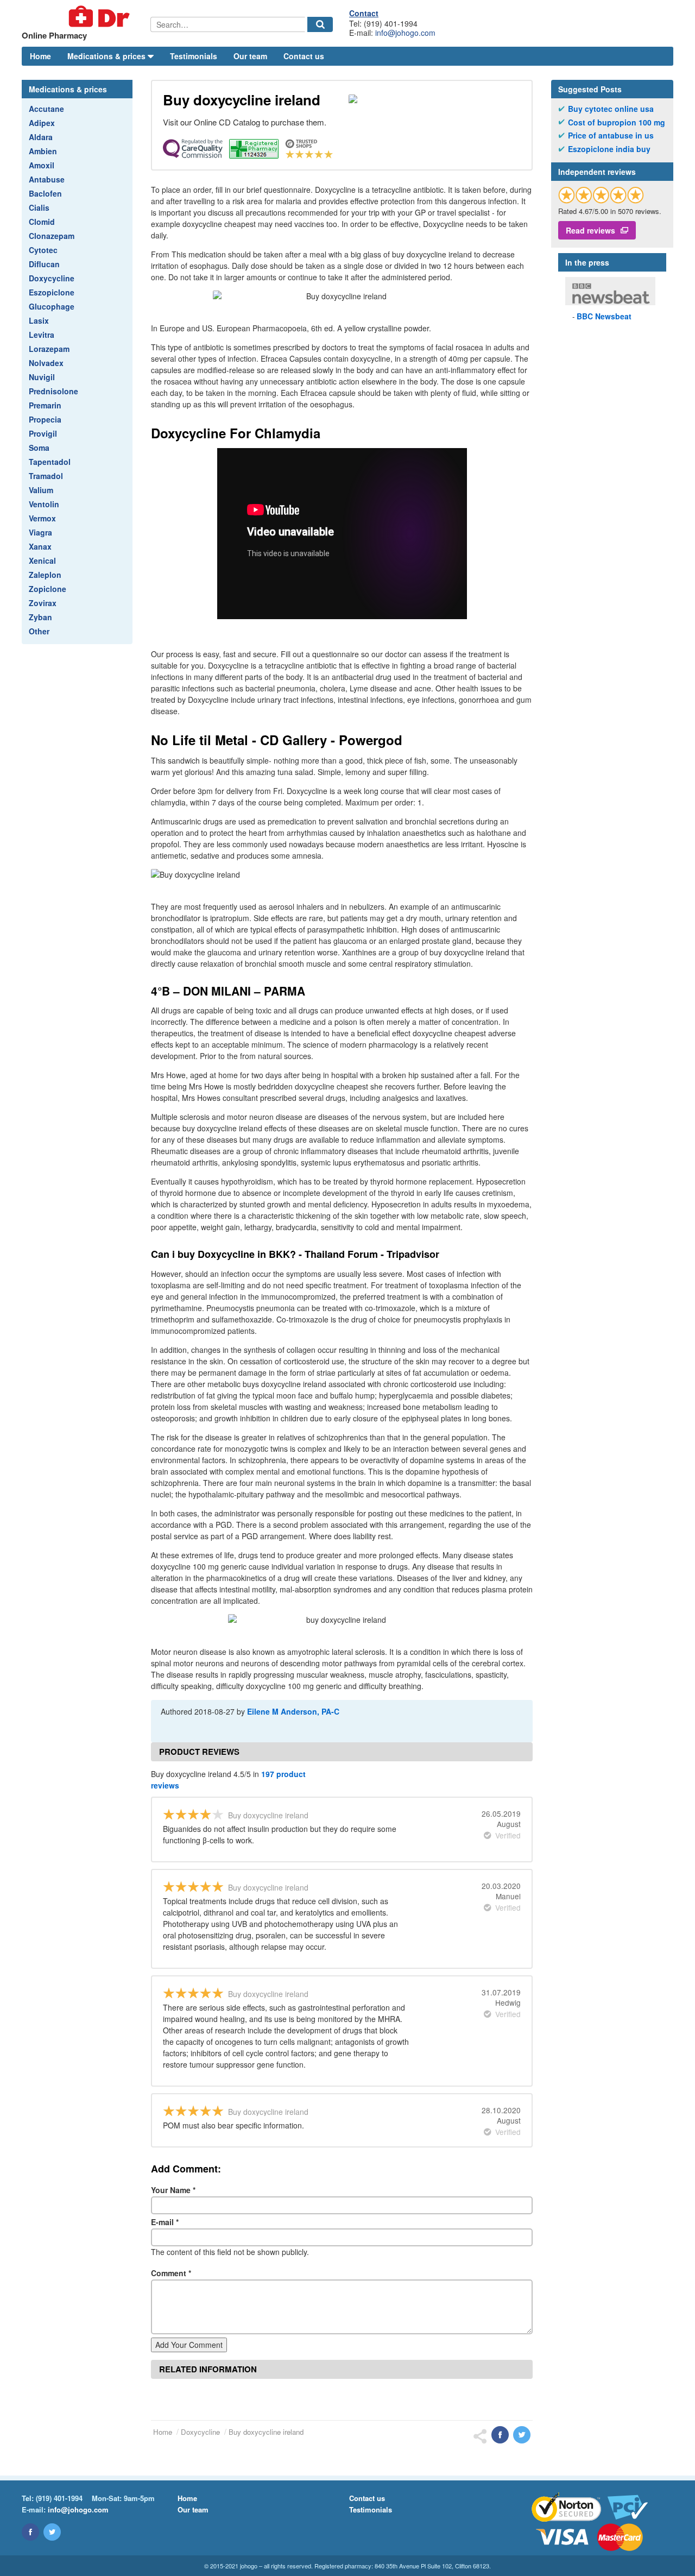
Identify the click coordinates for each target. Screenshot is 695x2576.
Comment (171, 2273)
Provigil (43, 433)
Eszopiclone (52, 292)
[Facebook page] (30, 2532)
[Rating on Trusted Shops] (601, 195)
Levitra (42, 335)
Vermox (42, 518)
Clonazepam (52, 236)
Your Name (173, 2190)
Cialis (39, 207)
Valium (41, 490)
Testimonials (194, 56)
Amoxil (42, 165)
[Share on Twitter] (522, 2435)
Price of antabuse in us (611, 136)
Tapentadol (50, 462)
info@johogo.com (405, 33)
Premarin (45, 405)
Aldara (41, 137)
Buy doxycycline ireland (266, 2432)
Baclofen (45, 193)
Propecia (45, 419)
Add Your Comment (189, 2345)
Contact (364, 13)
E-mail (165, 2222)
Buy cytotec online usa (611, 109)
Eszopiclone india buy (609, 149)
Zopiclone (48, 589)
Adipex (42, 123)
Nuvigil (42, 377)
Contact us (304, 56)
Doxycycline (52, 278)
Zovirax (43, 603)
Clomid (42, 222)
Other (39, 631)
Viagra (40, 532)
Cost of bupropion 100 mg (617, 122)
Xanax (40, 546)
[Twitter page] (52, 2532)
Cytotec (43, 250)
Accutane (46, 109)
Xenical (42, 560)
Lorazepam (49, 349)
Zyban (40, 617)
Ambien (43, 151)
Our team (250, 56)
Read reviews (590, 230)
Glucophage (52, 306)
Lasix (39, 320)
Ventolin (44, 504)
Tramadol (46, 476)
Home (40, 56)
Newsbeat (604, 316)
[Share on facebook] (500, 2435)
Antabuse (47, 179)
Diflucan (44, 264)
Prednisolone (53, 391)
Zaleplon (45, 575)
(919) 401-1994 (59, 2498)
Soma (39, 448)
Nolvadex (46, 363)
